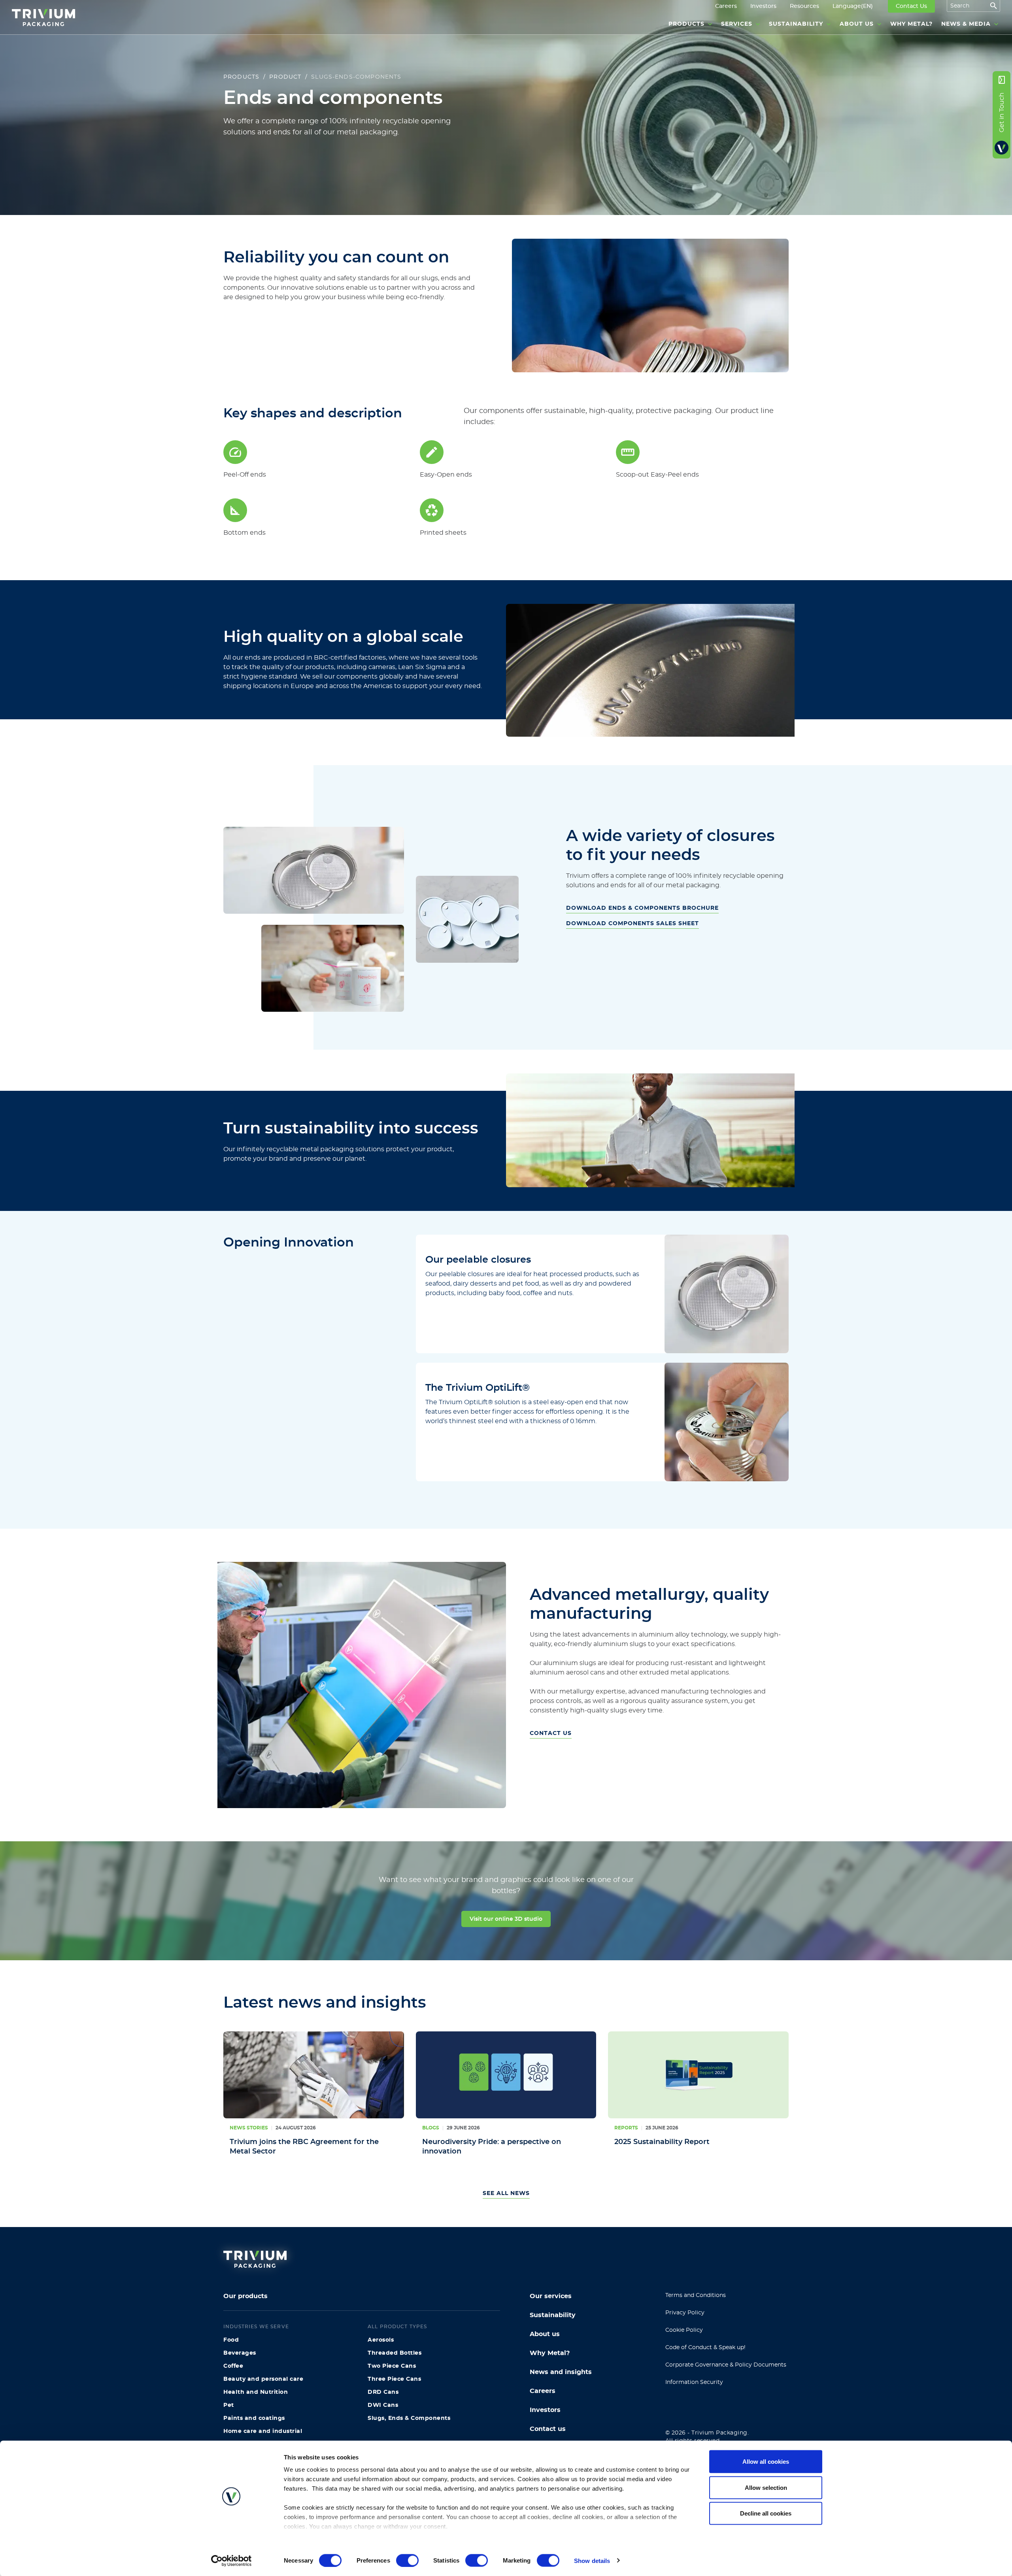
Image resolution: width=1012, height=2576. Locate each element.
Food (231, 2340)
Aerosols (381, 2340)
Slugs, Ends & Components (409, 2418)
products (241, 77)
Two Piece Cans (392, 2366)
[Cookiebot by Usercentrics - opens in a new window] (231, 2561)
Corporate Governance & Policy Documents (726, 2365)
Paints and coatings (254, 2418)
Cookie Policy (684, 2330)
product (285, 77)
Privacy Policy (685, 2313)
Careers (543, 2391)
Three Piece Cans (394, 2379)
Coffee (233, 2366)
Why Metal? (550, 2353)
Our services (551, 2296)
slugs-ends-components (356, 77)
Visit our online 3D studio (506, 1919)
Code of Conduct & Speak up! (705, 2348)
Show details (592, 2560)
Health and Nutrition (256, 2392)
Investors (545, 2410)
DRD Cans (383, 2392)
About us (545, 2334)
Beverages (240, 2353)
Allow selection (766, 2487)
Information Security (694, 2382)
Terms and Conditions (696, 2295)
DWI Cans (383, 2405)
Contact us (548, 2429)
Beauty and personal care (263, 2379)
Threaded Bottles (395, 2353)
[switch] (407, 2560)
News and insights (561, 2372)
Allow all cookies (766, 2462)
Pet (229, 2405)
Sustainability (553, 2315)
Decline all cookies (766, 2513)
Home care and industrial (263, 2431)
